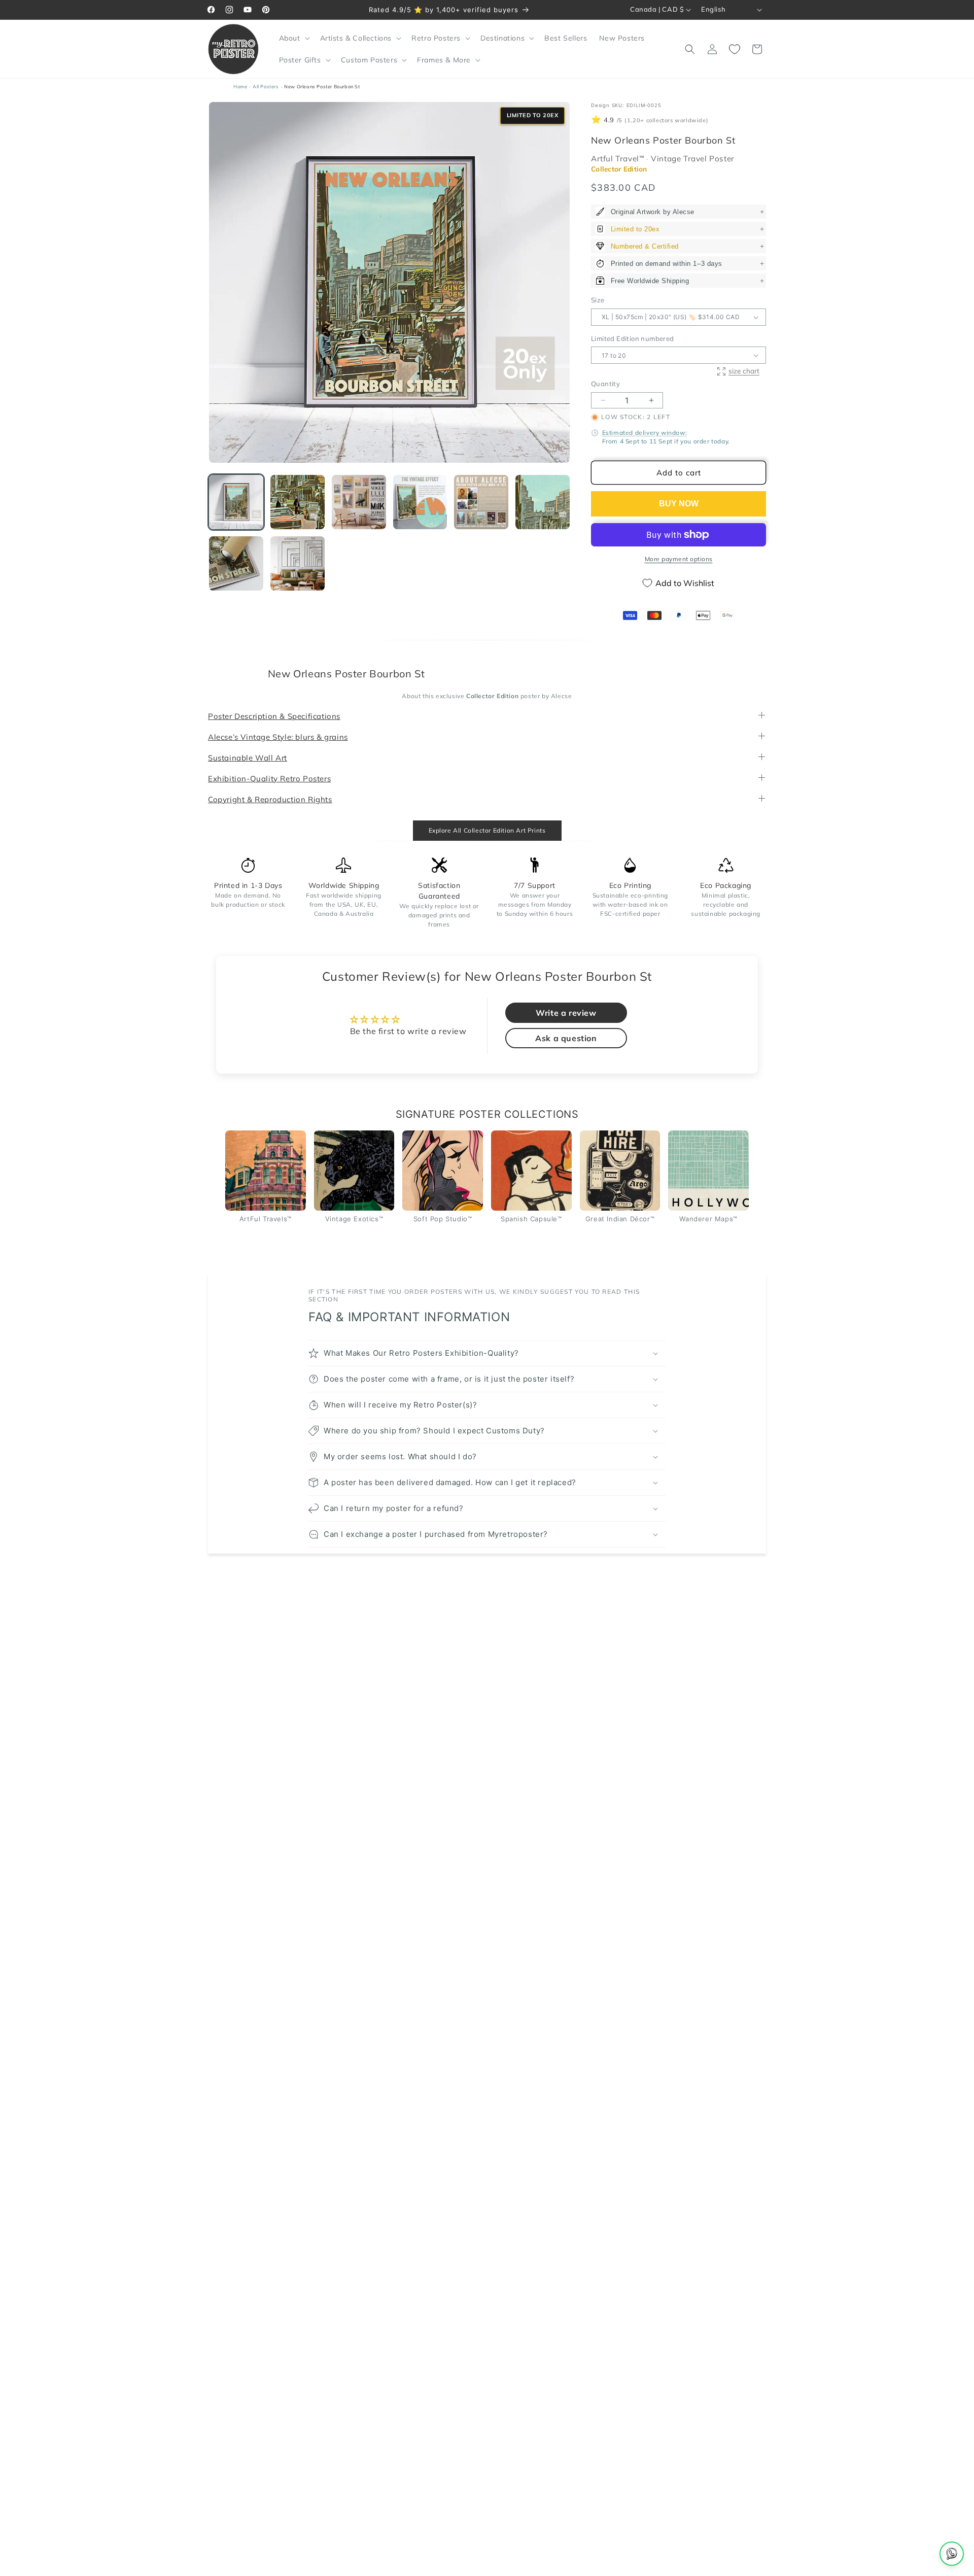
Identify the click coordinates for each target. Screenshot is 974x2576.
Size (598, 300)
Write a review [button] (566, 1013)
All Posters (266, 87)
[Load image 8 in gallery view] (298, 563)
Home (240, 87)
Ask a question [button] (566, 1038)
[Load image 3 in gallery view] (359, 502)
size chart (744, 371)
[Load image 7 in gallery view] (236, 563)
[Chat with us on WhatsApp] (952, 2554)
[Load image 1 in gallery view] (236, 502)
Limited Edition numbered (633, 338)
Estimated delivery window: (645, 433)
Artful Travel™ (619, 159)
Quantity (605, 384)
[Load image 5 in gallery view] (481, 502)
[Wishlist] (735, 49)
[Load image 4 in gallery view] (420, 502)
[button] (293, 38)
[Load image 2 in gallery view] (298, 502)
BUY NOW (679, 504)
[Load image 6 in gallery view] (543, 502)
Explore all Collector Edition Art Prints (487, 830)
